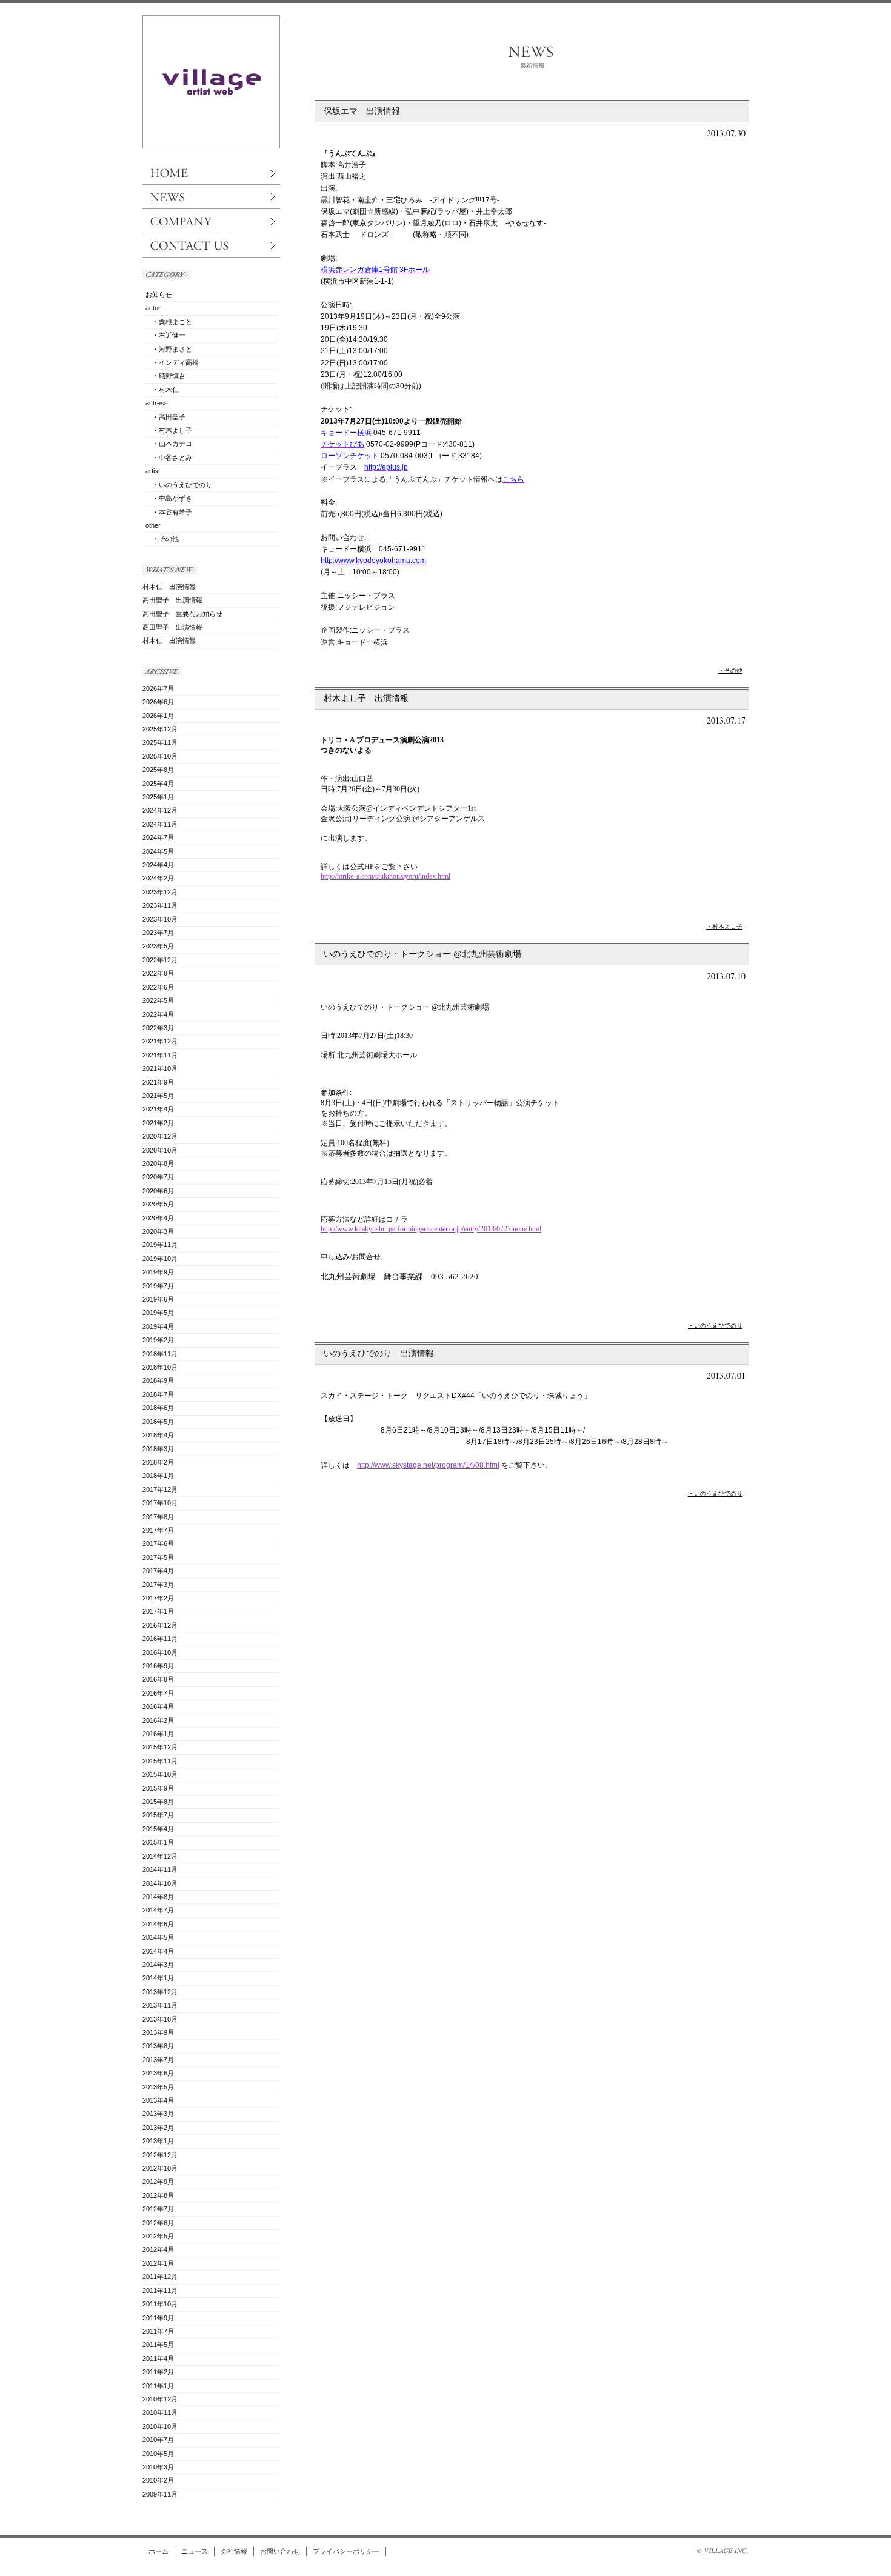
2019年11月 (160, 1245)
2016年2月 (158, 1720)
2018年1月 (158, 1476)
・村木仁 (162, 390)
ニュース (195, 2551)
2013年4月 (158, 2100)
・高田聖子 (165, 417)
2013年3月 (158, 2114)
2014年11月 (160, 1869)
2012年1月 (158, 2263)
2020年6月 (158, 1191)
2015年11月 (160, 1761)
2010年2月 (158, 2480)
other (153, 525)
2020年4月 (158, 1218)
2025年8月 (158, 770)
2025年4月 (158, 784)
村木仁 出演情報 (169, 587)
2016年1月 (158, 1734)
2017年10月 (160, 1503)
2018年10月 (160, 1367)
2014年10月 (160, 1883)
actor (153, 308)
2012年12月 (160, 2155)
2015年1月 (158, 1842)
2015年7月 (158, 1815)
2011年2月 (158, 2372)
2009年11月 (160, 2494)
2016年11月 (160, 1639)
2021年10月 (160, 1068)
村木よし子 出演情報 (366, 698)
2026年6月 (158, 702)
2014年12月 (160, 1856)
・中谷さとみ (169, 458)
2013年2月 (158, 2128)
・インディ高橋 (172, 362)
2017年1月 (158, 1611)
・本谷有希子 (169, 512)
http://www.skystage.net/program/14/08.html (428, 1465)
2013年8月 (158, 2046)
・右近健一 (165, 335)
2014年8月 (158, 1897)
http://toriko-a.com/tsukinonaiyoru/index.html (385, 876)
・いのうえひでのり (715, 1326)
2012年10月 (160, 2168)
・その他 (730, 671)
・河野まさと (169, 349)
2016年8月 (158, 1679)
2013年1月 (158, 2141)
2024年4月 (158, 865)
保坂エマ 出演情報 (362, 111)
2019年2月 (158, 1340)
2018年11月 (160, 1354)
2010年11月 (160, 2412)
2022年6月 (158, 987)
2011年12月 (160, 2277)
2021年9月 (158, 1082)
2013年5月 (158, 2087)
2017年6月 (158, 1543)
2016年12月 (160, 1625)
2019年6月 (158, 1299)
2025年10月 (160, 756)
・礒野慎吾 (165, 376)
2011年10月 (160, 2304)
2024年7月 (158, 837)
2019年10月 (160, 1259)
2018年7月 (158, 1394)
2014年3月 (158, 1965)
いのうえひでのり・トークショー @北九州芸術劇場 (422, 954)
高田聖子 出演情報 (172, 600)
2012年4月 (158, 2249)
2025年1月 (158, 797)
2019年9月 (158, 1272)
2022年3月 (158, 1028)
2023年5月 (158, 946)
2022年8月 (158, 973)
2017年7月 (158, 1530)
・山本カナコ (169, 444)
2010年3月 (158, 2467)
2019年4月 (158, 1326)
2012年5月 (158, 2236)
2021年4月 (158, 1109)
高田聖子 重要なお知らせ (182, 614)
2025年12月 (160, 729)
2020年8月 (158, 1163)
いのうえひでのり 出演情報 (379, 1353)
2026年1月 (158, 716)
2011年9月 (158, 2318)
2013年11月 (160, 2005)
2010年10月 (160, 2426)
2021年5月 (158, 1096)
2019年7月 (158, 1286)
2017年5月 (158, 1557)
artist (153, 471)
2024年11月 (160, 824)
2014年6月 (158, 1924)
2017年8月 (158, 1517)
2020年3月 (158, 1231)
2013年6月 (158, 2073)
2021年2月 (158, 1123)
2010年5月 (158, 2454)
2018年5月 (158, 1422)
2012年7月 (158, 2209)
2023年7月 (158, 933)
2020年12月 (160, 1136)
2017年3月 (158, 1585)
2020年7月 (158, 1177)
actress (157, 403)
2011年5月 (158, 2345)
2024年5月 (158, 851)
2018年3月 (158, 1449)
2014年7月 (158, 1910)
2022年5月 (158, 1000)
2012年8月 (158, 2195)
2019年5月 (158, 1313)
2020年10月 (160, 1150)
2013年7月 (158, 2060)
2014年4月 (158, 1951)
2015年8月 (158, 1802)
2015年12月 (160, 1747)
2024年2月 (158, 878)
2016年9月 (158, 1666)
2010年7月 (158, 2440)
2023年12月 (160, 892)
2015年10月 (160, 1774)
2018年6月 (158, 1408)
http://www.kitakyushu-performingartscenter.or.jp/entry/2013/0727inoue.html (431, 1229)
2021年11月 (160, 1055)
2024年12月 (160, 810)
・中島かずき (169, 498)
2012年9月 (158, 2182)
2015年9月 (158, 1788)
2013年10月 (160, 2019)
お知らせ (159, 295)
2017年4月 (158, 1571)
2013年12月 (160, 1992)
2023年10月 (160, 919)
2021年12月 (160, 1041)
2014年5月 (158, 1937)
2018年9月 (158, 1380)
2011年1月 (158, 2386)
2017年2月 (158, 1598)
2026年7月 (158, 688)
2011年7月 (158, 2331)
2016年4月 (158, 1706)
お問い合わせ (280, 2551)
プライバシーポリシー (346, 2551)
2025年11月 (160, 742)
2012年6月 (158, 2223)
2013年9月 (158, 2032)
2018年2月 (158, 1462)
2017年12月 (160, 1489)
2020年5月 (158, 1204)
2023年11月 (160, 905)
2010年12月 (160, 2399)
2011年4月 (158, 2358)
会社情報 (234, 2551)
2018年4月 (158, 1435)
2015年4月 (158, 1829)
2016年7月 (158, 1693)
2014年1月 (158, 1978)
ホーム (159, 2551)
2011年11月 (160, 2291)
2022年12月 (160, 960)
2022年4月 (158, 1014)
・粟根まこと (169, 322)
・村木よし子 (724, 926)
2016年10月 (160, 1652)
